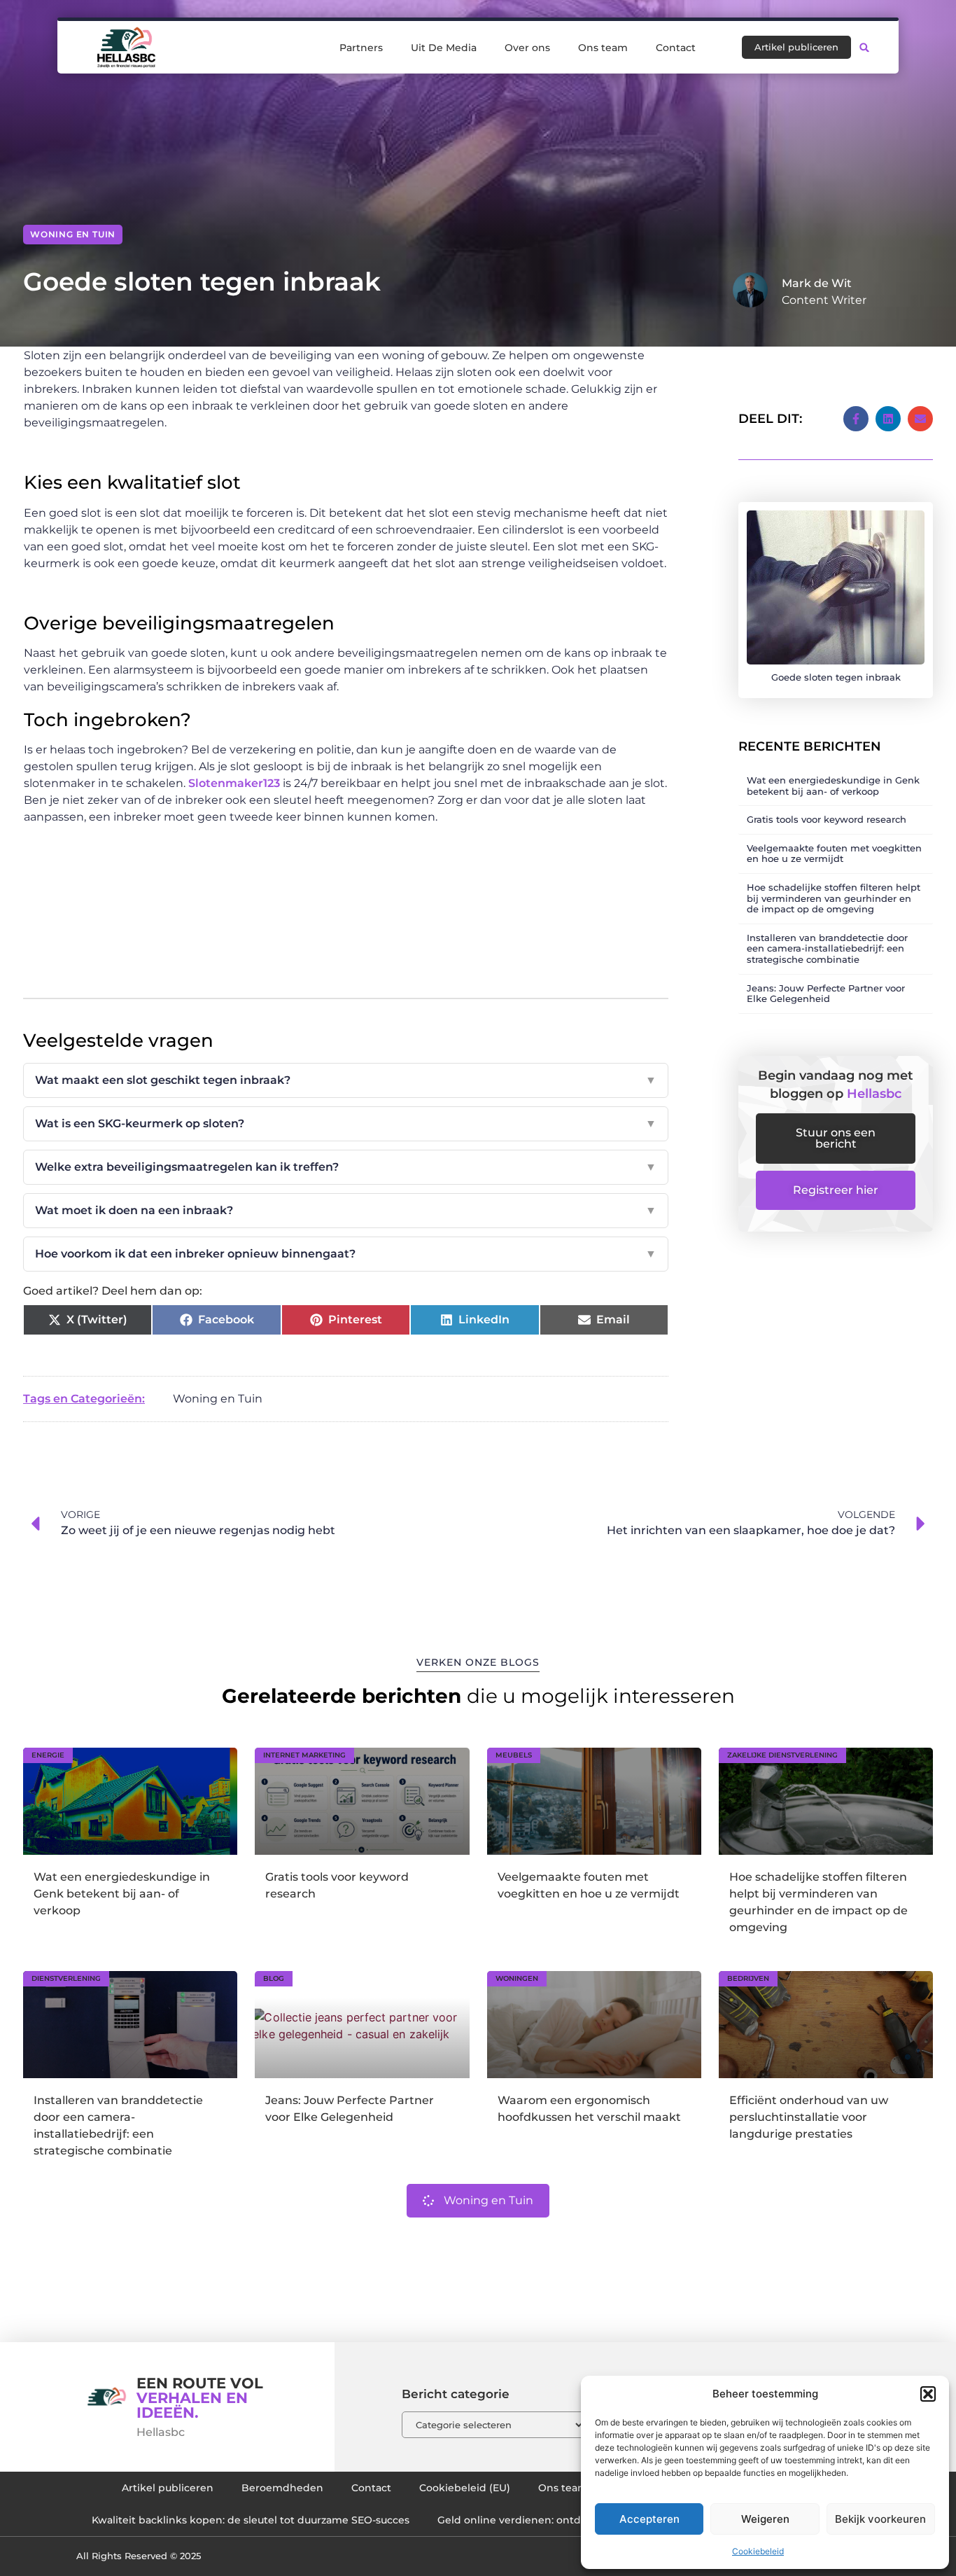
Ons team (603, 48)
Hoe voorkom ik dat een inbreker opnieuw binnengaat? (346, 1254)
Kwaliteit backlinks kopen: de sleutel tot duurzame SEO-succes (251, 2520)
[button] (928, 2394)
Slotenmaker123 (234, 783)
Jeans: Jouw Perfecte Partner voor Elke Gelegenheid (826, 994)
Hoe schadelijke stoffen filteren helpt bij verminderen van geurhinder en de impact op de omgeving (834, 898)
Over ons (527, 48)
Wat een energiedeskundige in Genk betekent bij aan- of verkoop (833, 786)
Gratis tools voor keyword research (827, 819)
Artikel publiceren (168, 2488)
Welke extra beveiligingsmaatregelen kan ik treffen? (346, 1167)
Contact (676, 48)
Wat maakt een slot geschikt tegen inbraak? (346, 1080)
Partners (361, 48)
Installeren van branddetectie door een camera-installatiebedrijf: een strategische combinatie (827, 948)
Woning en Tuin (73, 234)
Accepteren (649, 2519)
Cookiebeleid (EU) (465, 2488)
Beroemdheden (282, 2488)
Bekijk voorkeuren (880, 2519)
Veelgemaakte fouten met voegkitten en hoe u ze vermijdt (834, 854)
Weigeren (765, 2519)
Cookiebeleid (758, 2551)
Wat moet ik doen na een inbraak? (346, 1210)
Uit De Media (444, 48)
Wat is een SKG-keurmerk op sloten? (346, 1123)
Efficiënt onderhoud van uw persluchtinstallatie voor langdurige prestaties (809, 2117)
